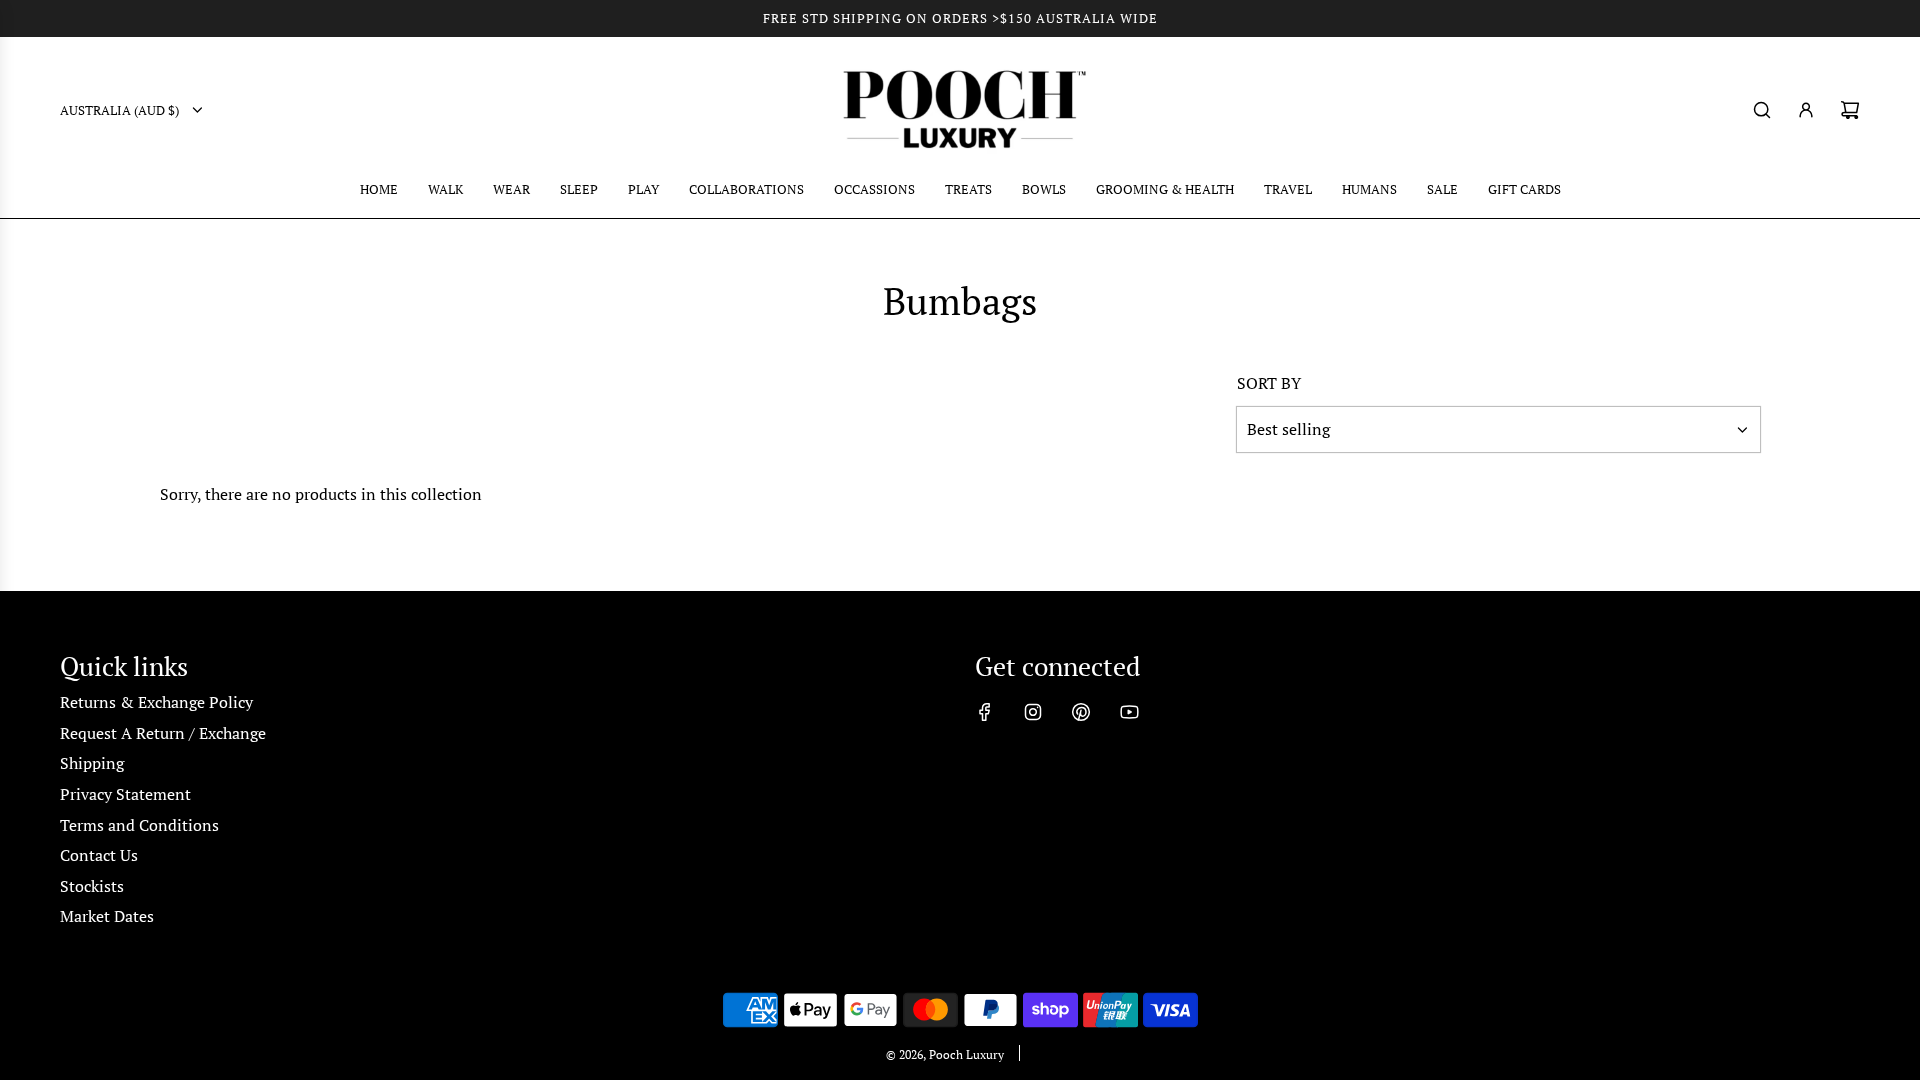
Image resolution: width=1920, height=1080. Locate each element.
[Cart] (1850, 110)
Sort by (1269, 383)
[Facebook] (985, 712)
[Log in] (1806, 110)
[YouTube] (1129, 712)
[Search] (1762, 110)
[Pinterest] (1081, 712)
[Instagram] (1033, 712)
